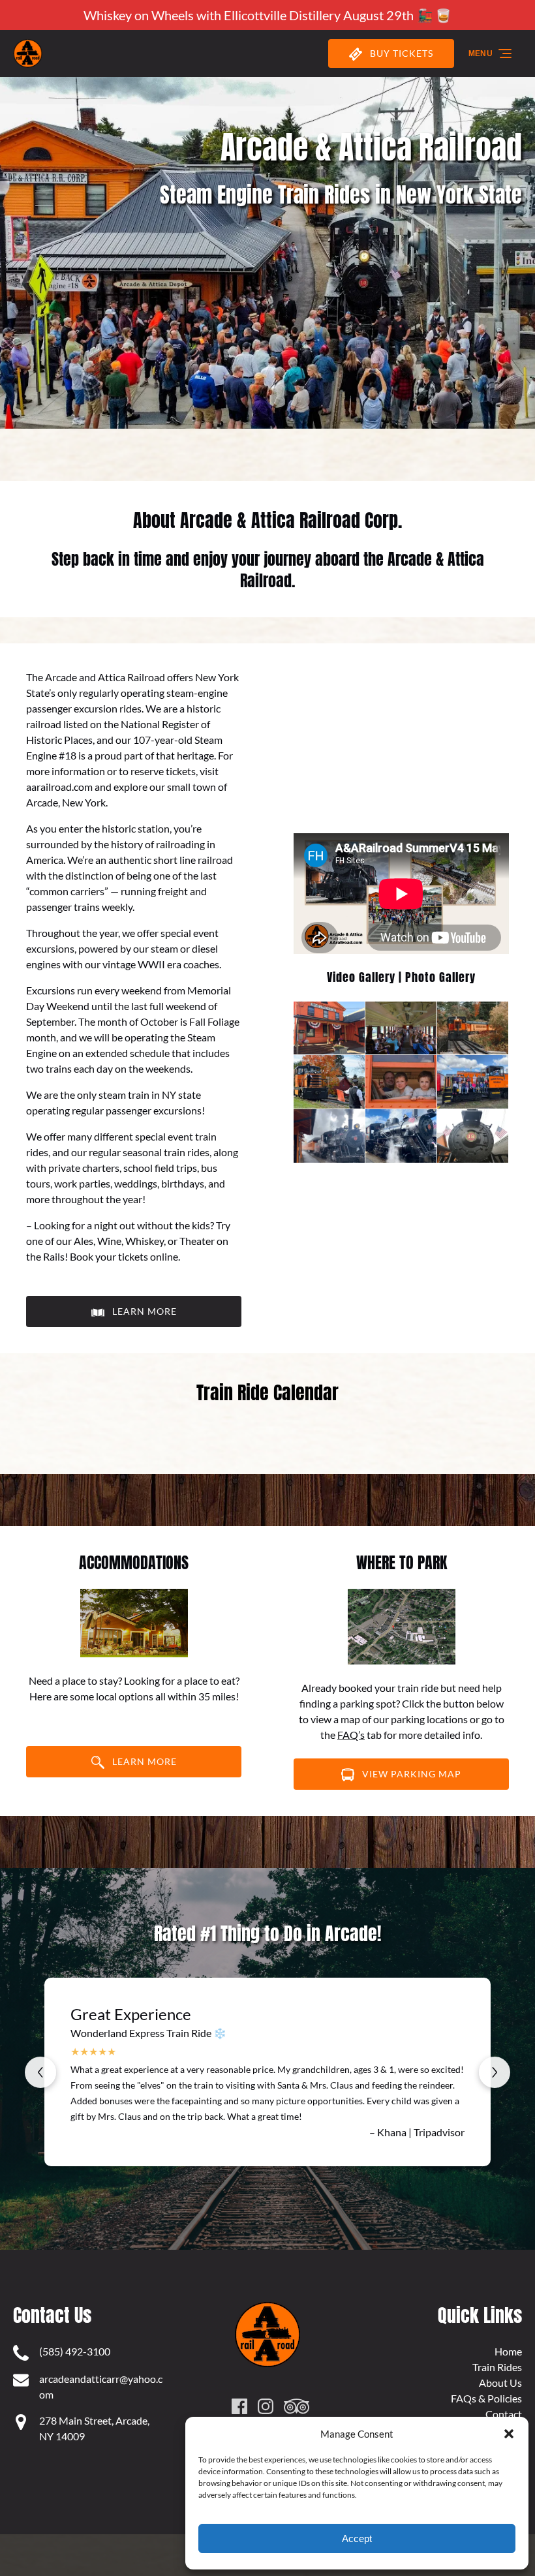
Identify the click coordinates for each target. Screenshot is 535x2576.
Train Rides (497, 2367)
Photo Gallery (440, 977)
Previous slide (40, 2072)
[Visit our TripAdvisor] (297, 2406)
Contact (504, 2414)
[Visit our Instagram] (266, 2406)
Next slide (495, 2072)
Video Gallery (361, 977)
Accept (357, 2538)
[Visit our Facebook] (239, 2406)
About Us (500, 2383)
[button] (509, 2434)
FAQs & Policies (486, 2398)
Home (508, 2351)
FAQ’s (351, 1735)
